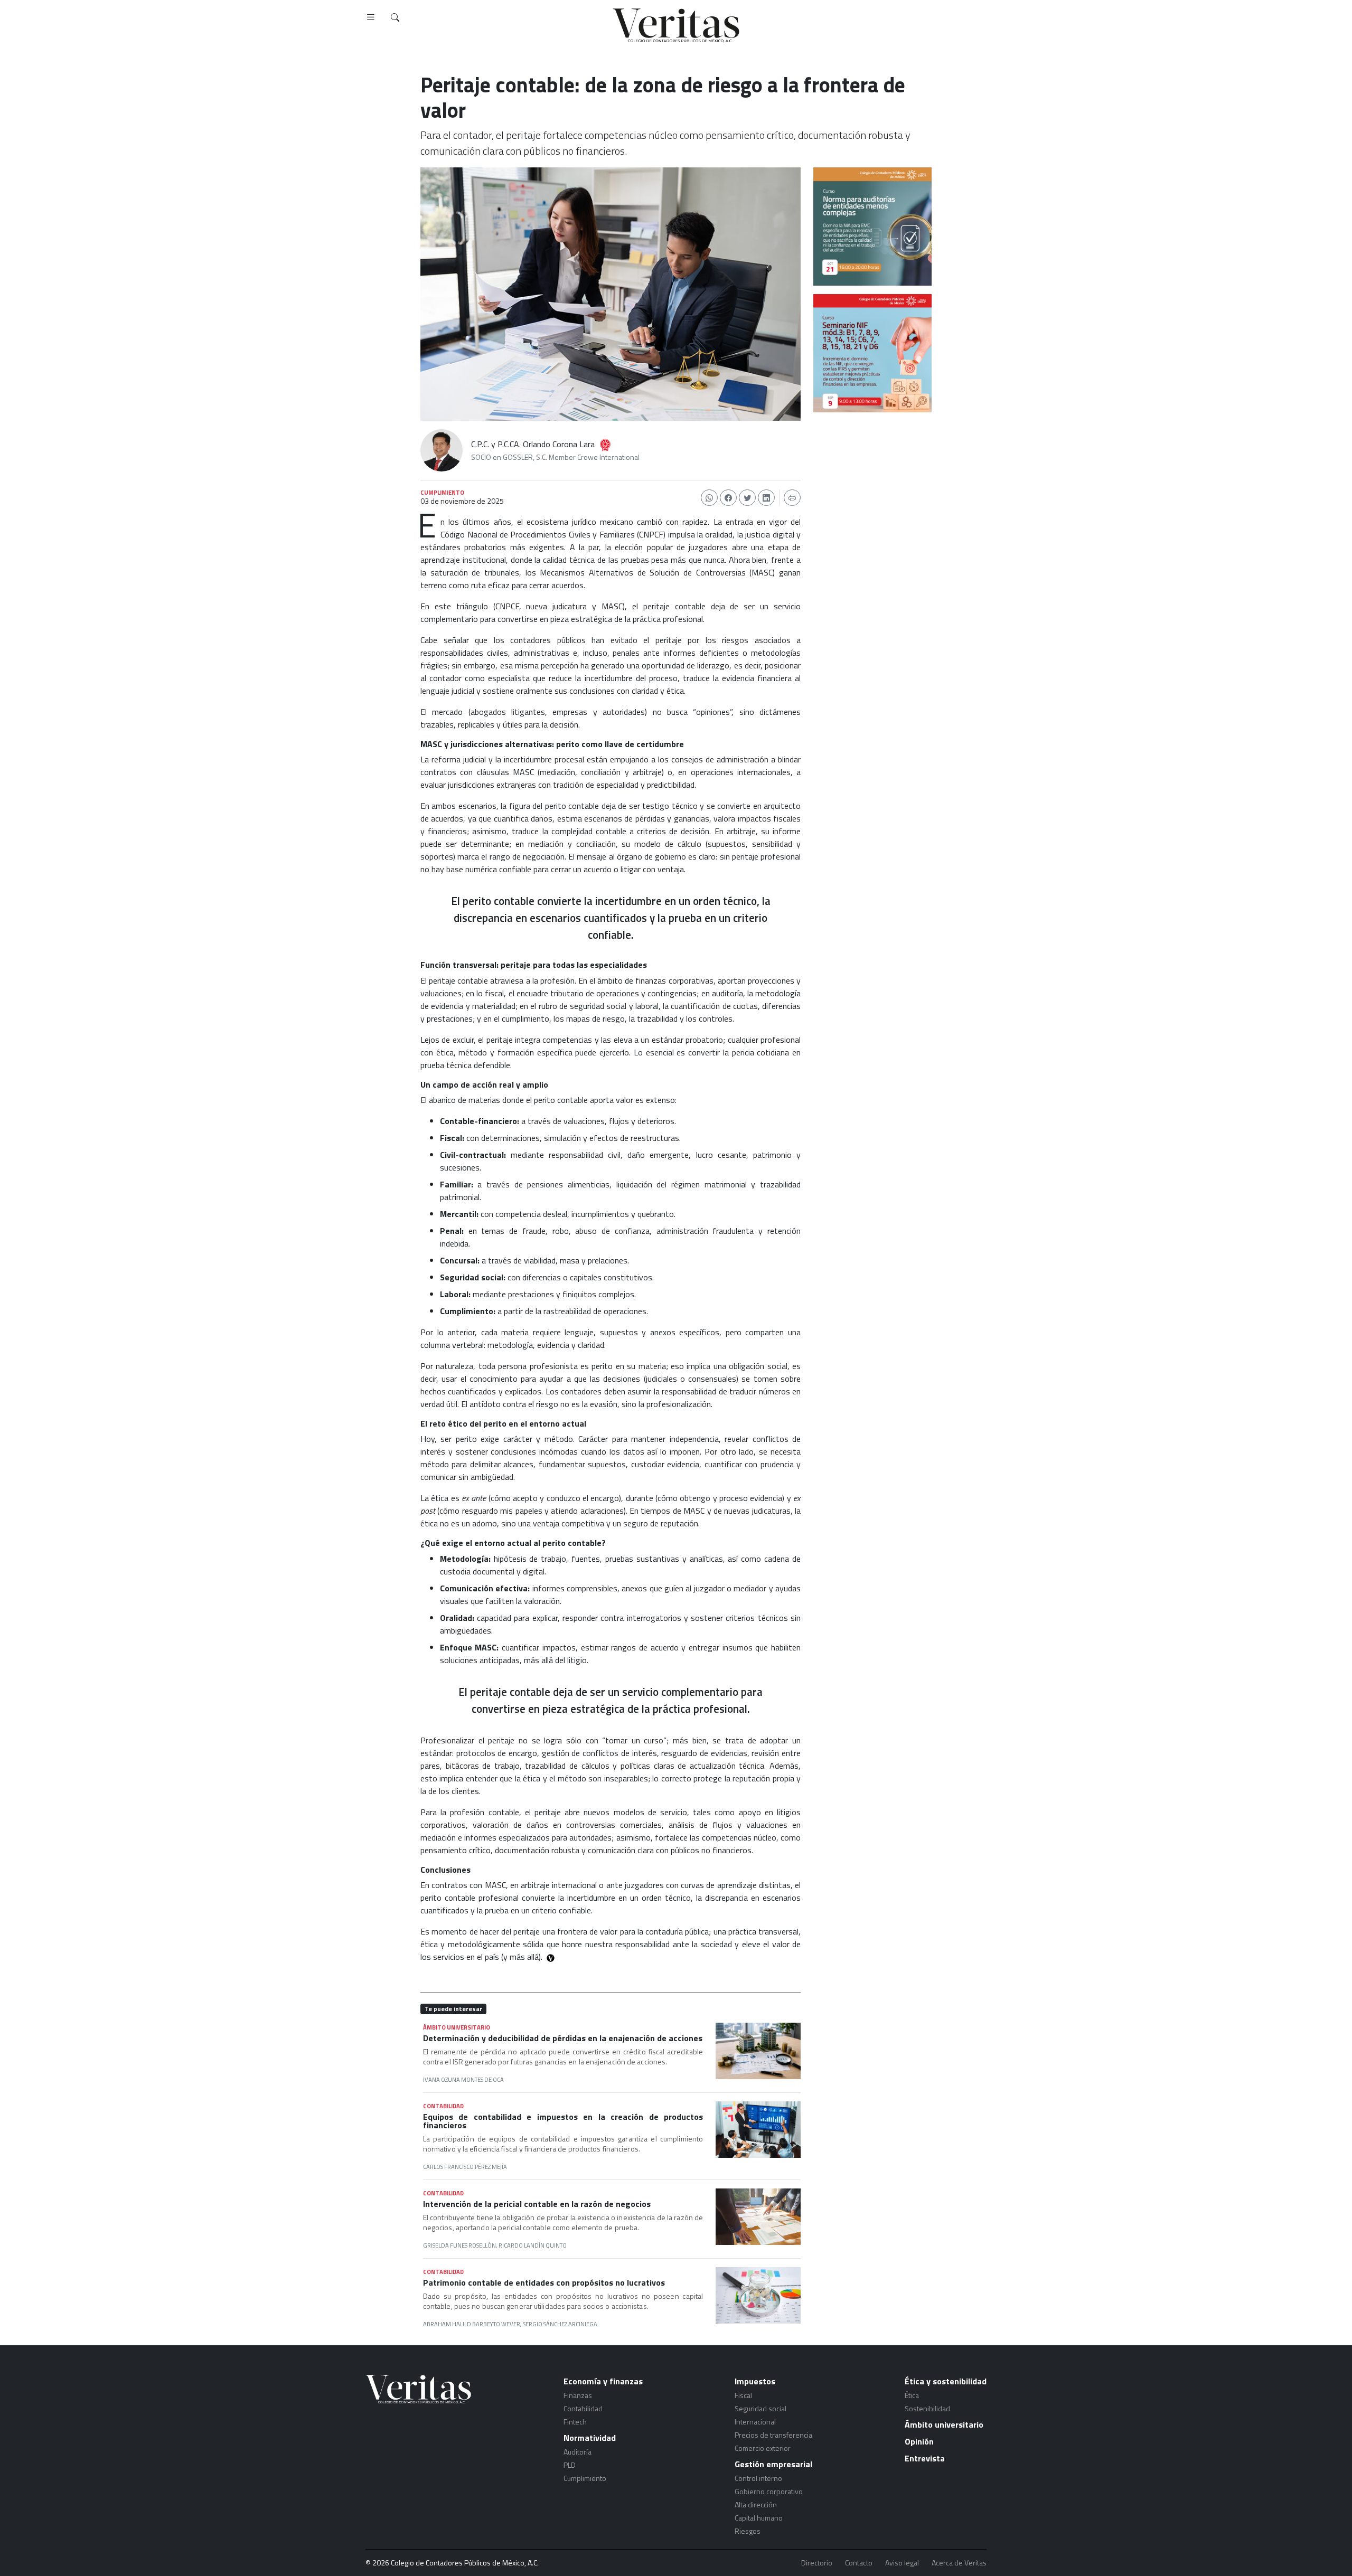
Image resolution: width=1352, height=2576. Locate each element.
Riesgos (748, 2531)
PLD (570, 2465)
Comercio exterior (763, 2448)
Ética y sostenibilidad (946, 2381)
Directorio (817, 2563)
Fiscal (743, 2395)
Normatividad (590, 2438)
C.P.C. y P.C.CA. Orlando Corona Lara (533, 444)
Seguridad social (760, 2408)
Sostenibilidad (927, 2408)
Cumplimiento (585, 2478)
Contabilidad (583, 2408)
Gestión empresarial (773, 2464)
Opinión (919, 2441)
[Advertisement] (872, 480)
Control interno (758, 2478)
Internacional (755, 2422)
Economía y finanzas (603, 2381)
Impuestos (755, 2381)
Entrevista (925, 2458)
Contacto (859, 2563)
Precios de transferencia (773, 2435)
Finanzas (578, 2395)
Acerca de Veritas (959, 2563)
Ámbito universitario (944, 2424)
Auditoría (578, 2452)
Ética (912, 2395)
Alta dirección (756, 2504)
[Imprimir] (792, 498)
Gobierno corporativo (769, 2491)
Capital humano (759, 2518)
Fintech (575, 2422)
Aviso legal (902, 2563)
